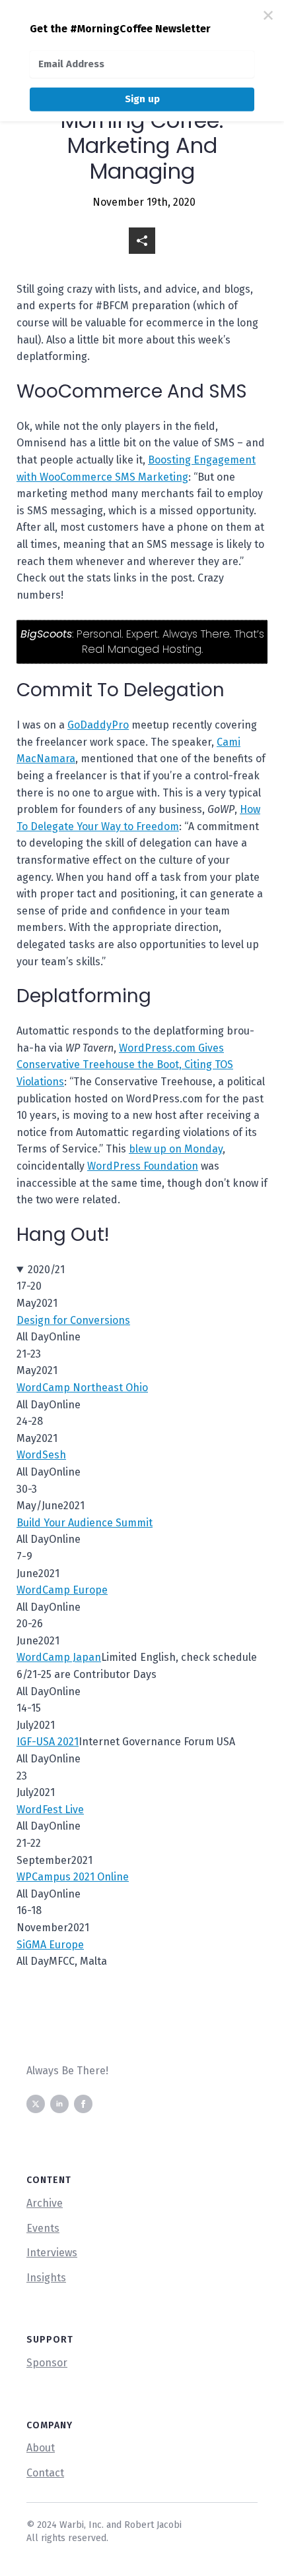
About (41, 2448)
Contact (45, 2473)
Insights (46, 2278)
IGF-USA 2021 (48, 1742)
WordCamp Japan (59, 1657)
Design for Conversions (73, 1320)
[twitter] (36, 2104)
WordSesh (41, 1455)
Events (43, 2228)
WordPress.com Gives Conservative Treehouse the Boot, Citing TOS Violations (125, 1065)
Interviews (52, 2253)
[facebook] (83, 2104)
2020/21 (46, 1270)
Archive (45, 2203)
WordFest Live (50, 1810)
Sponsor (47, 2363)
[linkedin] (59, 2104)
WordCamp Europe (62, 1590)
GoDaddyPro (98, 725)
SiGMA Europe (50, 1945)
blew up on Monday (176, 1149)
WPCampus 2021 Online (73, 1877)
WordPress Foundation (143, 1166)
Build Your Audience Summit (85, 1523)
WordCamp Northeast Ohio (82, 1388)
